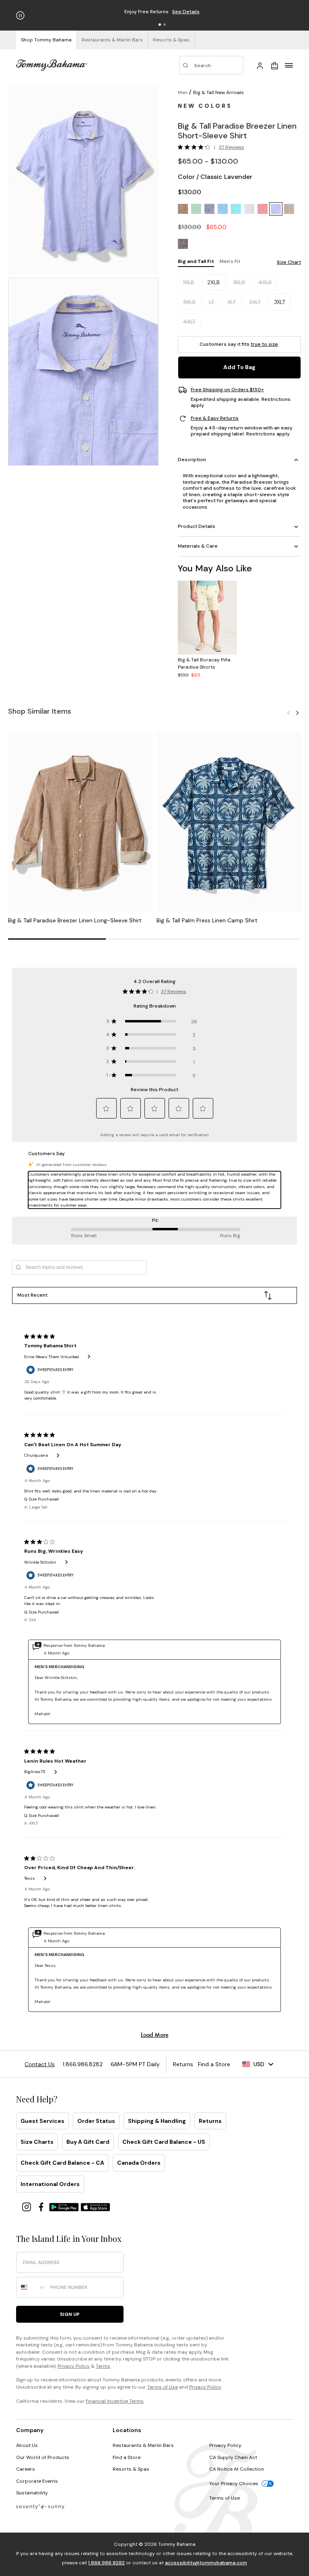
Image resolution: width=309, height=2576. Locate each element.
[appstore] (95, 2206)
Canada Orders (139, 2163)
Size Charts (37, 2142)
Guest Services (42, 2121)
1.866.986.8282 (106, 2563)
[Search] (211, 65)
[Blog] (40, 2506)
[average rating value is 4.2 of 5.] (196, 147)
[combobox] (31, 2287)
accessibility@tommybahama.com (206, 2563)
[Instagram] (27, 2206)
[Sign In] (260, 65)
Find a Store (127, 2457)
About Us (27, 2445)
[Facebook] (42, 2206)
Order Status (96, 2121)
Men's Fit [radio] (230, 261)
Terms (103, 2366)
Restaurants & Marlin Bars (143, 2445)
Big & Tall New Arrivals (218, 92)
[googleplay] (65, 2206)
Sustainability (32, 2493)
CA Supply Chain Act (233, 2457)
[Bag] (274, 65)
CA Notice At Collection (237, 2469)
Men (183, 92)
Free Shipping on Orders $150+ (227, 390)
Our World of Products (43, 2457)
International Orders (50, 2184)
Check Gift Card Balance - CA (62, 2163)
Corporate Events (37, 2481)
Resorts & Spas (131, 2469)
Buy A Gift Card (88, 2142)
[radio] (183, 209)
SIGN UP (70, 2314)
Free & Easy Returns (215, 418)
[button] (160, 25)
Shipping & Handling (157, 2121)
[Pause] (20, 15)
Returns (210, 2121)
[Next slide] (297, 713)
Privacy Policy (74, 2366)
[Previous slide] (288, 713)
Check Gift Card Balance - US (164, 2142)
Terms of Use (163, 2387)
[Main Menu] (289, 65)
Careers (26, 2469)
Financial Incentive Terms (115, 2401)
